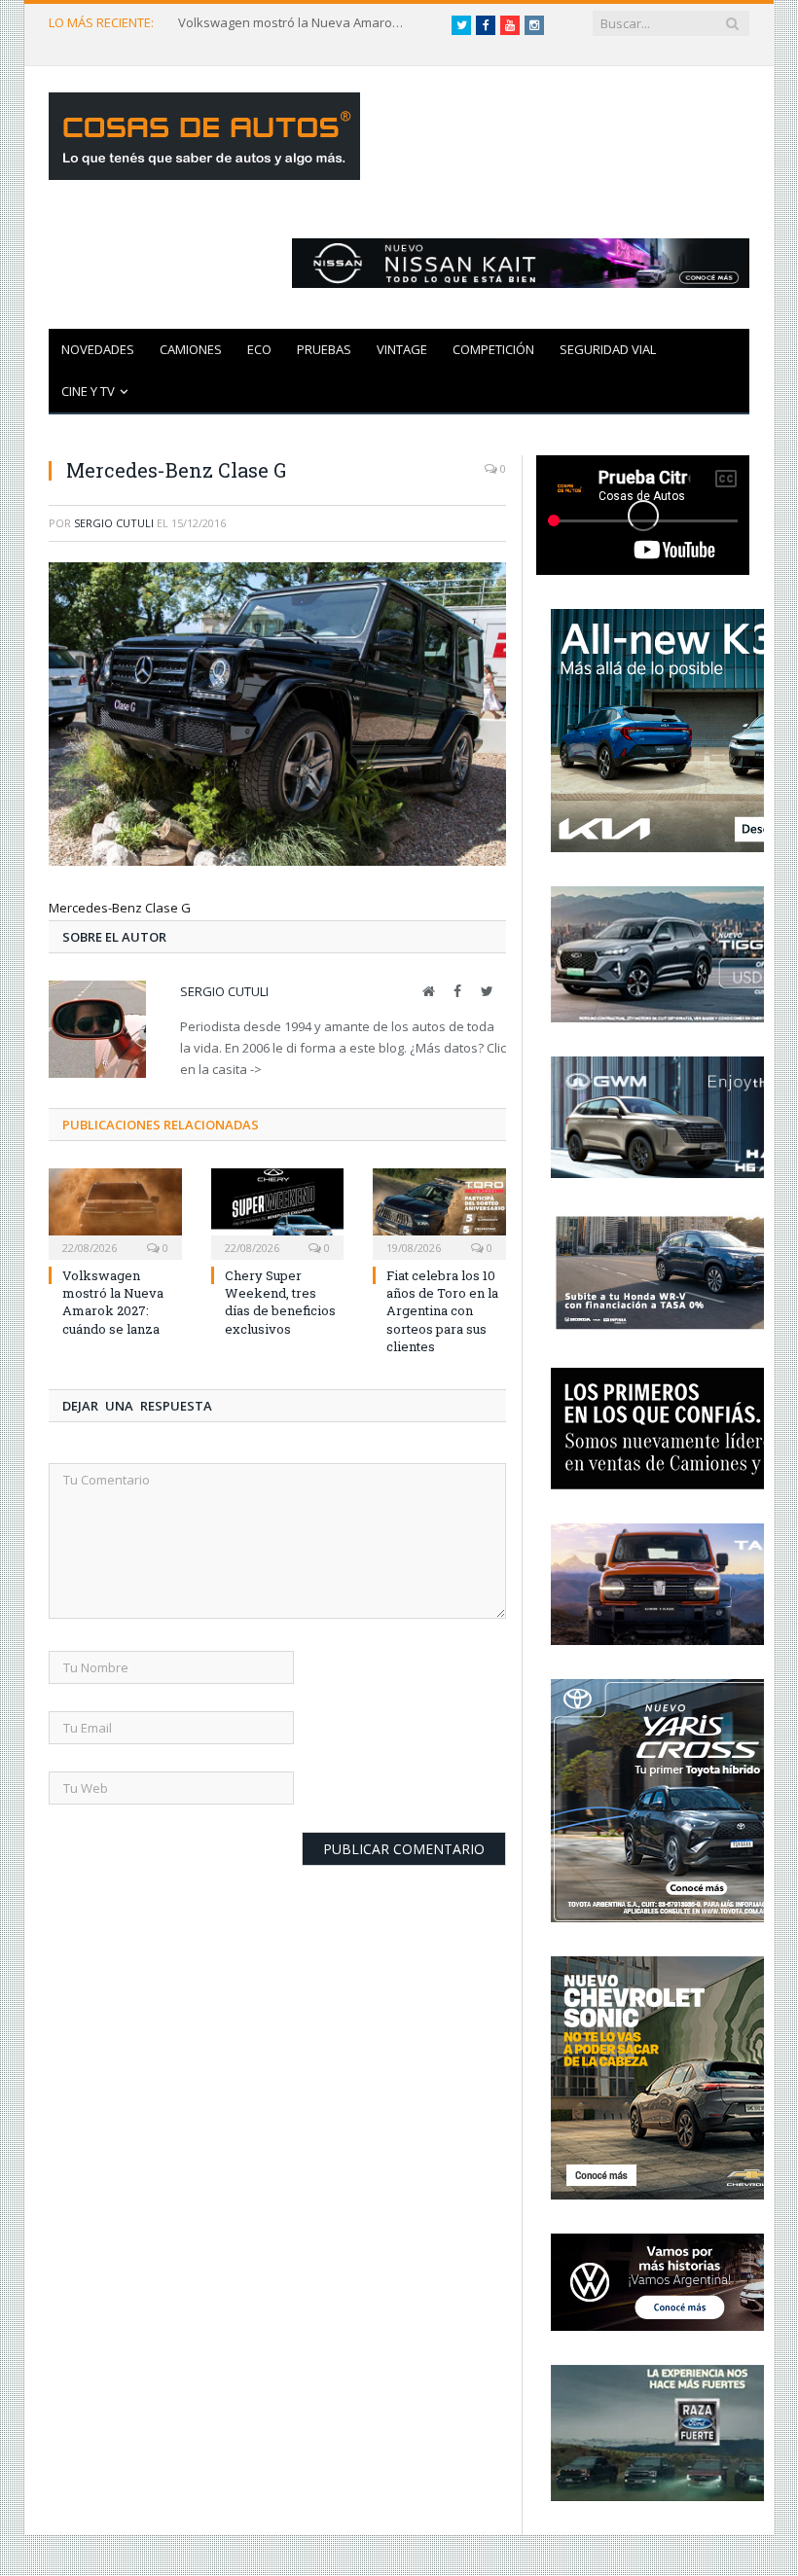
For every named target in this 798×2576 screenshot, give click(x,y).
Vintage (402, 349)
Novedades (98, 349)
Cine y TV (88, 391)
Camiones (191, 349)
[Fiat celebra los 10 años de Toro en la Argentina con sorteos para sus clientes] (439, 1212)
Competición (493, 349)
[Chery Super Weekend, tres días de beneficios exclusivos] (278, 1212)
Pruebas (324, 349)
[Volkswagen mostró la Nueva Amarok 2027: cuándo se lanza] (115, 1212)
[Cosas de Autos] (204, 132)
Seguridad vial (608, 349)
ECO (259, 349)
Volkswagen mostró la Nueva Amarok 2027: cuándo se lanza (295, 23)
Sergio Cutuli (114, 523)
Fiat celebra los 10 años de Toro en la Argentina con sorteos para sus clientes (442, 1311)
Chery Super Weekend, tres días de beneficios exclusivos (280, 1302)
